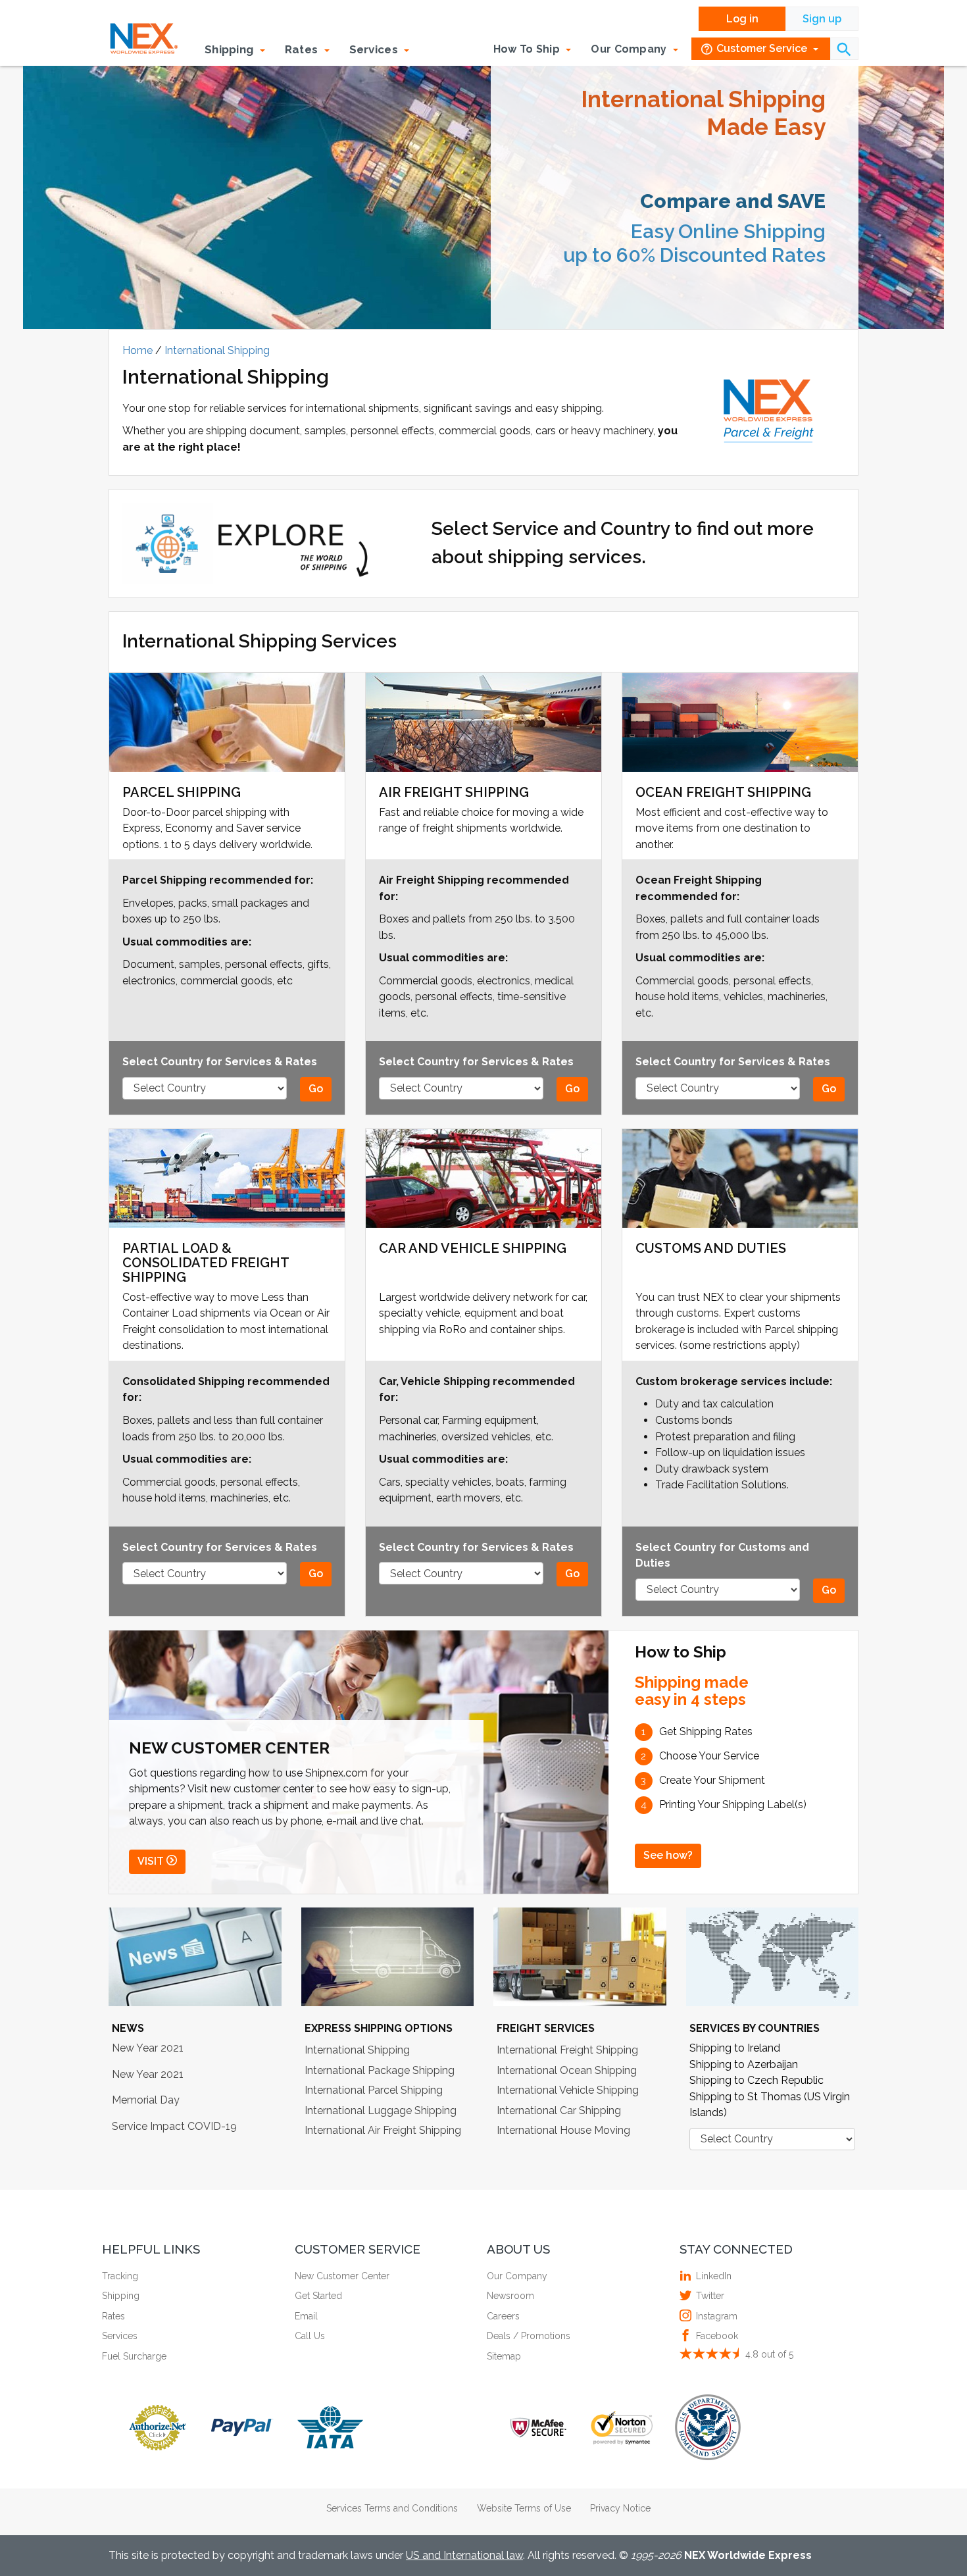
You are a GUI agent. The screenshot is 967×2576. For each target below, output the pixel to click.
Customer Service (763, 48)
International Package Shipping (380, 2070)
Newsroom (510, 2296)
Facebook (717, 2336)
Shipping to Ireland (735, 2048)
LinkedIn (714, 2276)
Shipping (121, 2296)
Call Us (310, 2336)
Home (139, 350)
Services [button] (375, 49)
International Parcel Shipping (374, 2090)
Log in (742, 19)
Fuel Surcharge (134, 2356)
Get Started (318, 2296)
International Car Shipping (559, 2110)
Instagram (717, 2316)
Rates (113, 2316)
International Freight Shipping (567, 2050)
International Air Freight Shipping (383, 2130)
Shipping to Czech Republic (756, 2080)
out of (769, 2354)
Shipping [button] (231, 49)
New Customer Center (342, 2276)
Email (306, 2316)
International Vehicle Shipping (568, 2090)
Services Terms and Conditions (392, 2508)
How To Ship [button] (528, 49)
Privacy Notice (620, 2508)
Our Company (517, 2276)
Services (120, 2336)
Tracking (120, 2276)
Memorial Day (146, 2100)
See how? (668, 1855)
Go (316, 1089)
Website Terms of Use (524, 2508)
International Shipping (217, 350)
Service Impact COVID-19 (174, 2126)
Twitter (710, 2296)
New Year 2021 (148, 2048)
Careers (503, 2316)
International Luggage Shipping (381, 2110)
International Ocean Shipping (567, 2070)
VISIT (152, 1861)
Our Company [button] (630, 49)
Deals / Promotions (529, 2336)
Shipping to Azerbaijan (744, 2064)
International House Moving (563, 2130)
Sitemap (504, 2356)
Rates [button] (303, 49)
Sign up (822, 19)
